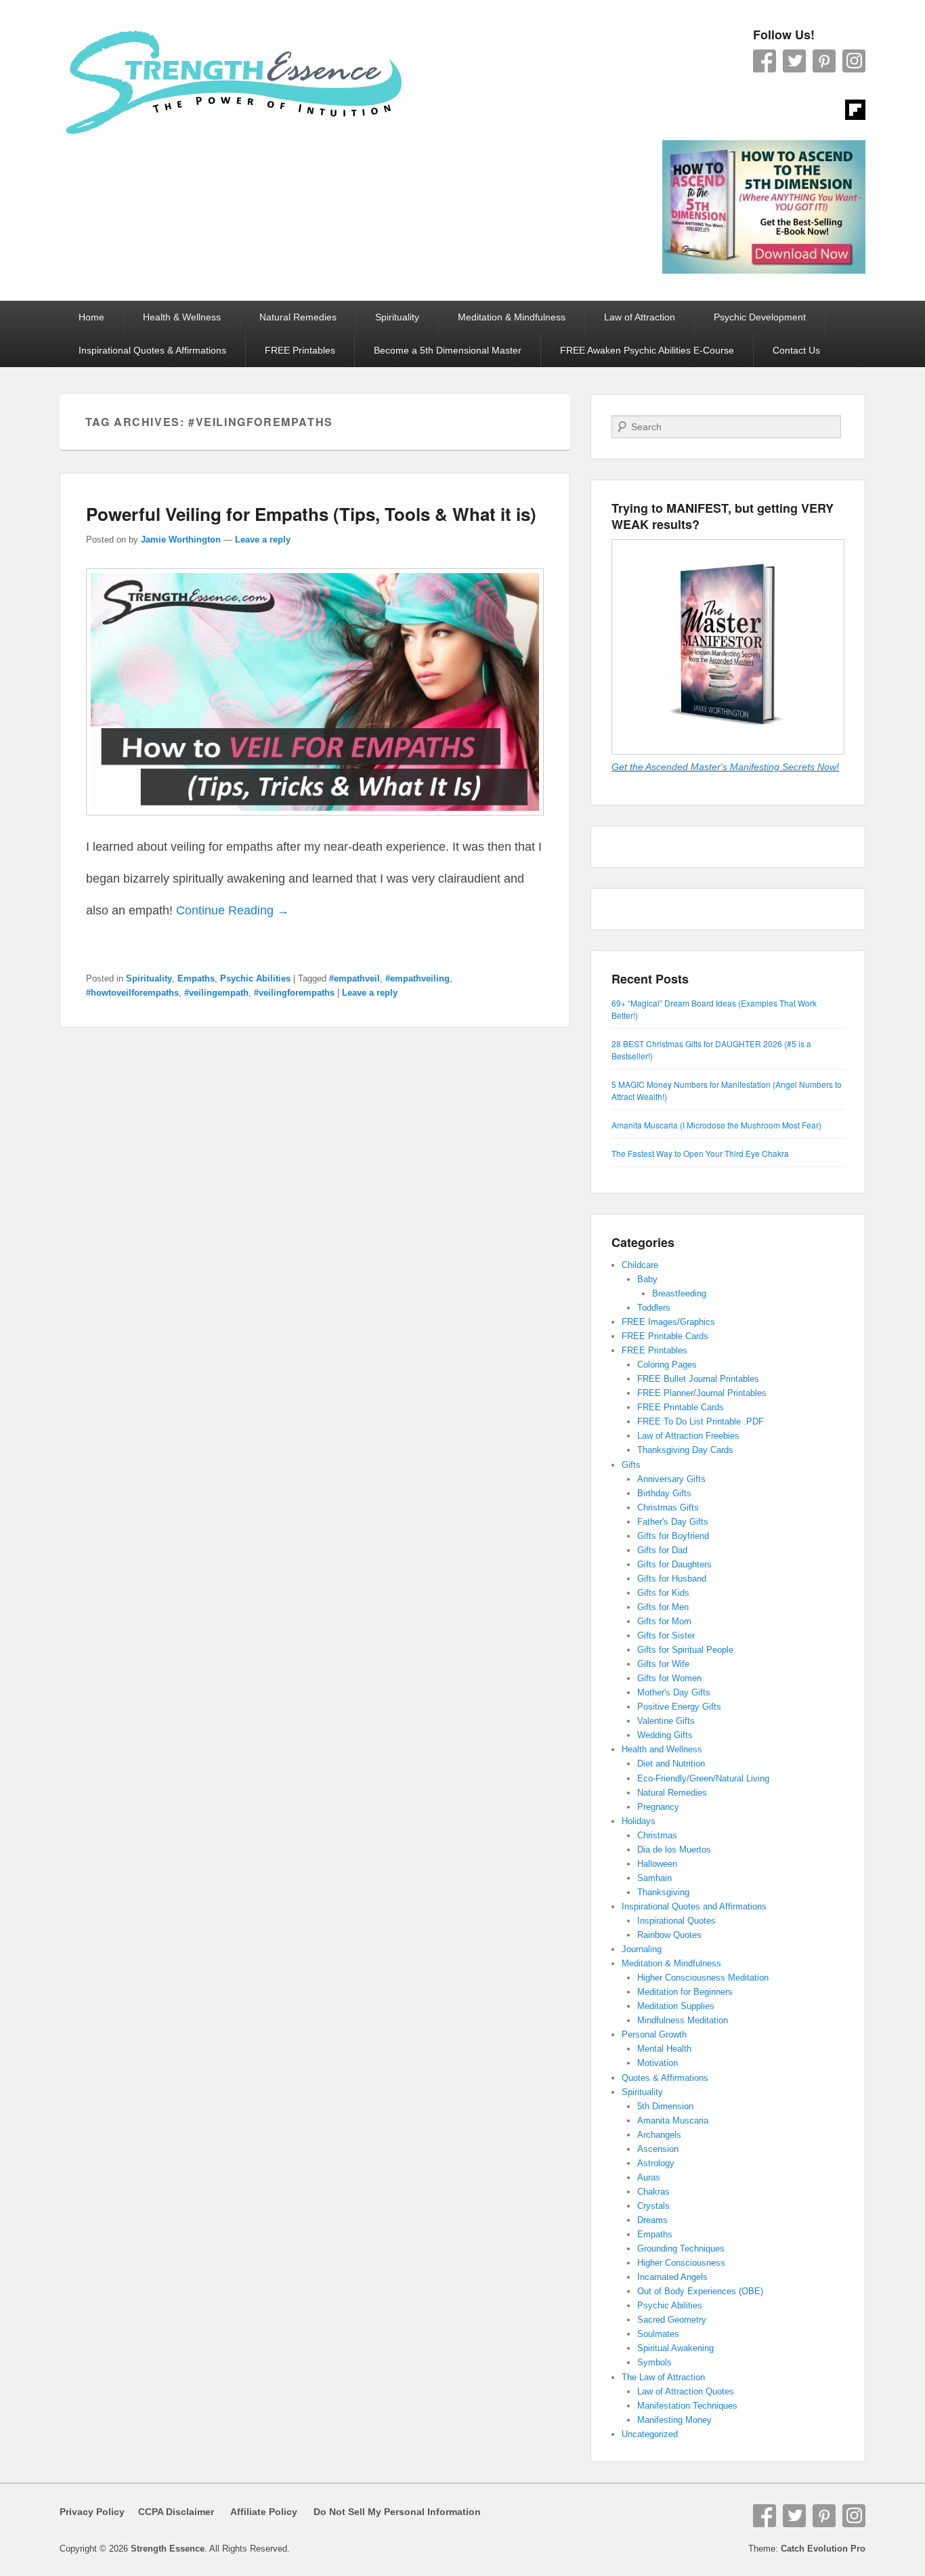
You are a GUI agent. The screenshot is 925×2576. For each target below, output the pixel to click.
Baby (647, 1279)
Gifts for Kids (663, 1593)
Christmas (657, 1835)
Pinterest (824, 61)
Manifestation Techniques (687, 2406)
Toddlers (654, 1308)
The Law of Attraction (663, 2377)
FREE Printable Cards (665, 1336)
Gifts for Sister (666, 1635)
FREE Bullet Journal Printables (698, 1379)
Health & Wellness (182, 317)
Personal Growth (654, 2034)
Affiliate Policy (264, 2512)
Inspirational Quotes (676, 1921)
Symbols (654, 2362)
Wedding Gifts (665, 1735)
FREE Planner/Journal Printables (702, 1393)
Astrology (656, 2163)
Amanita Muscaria (673, 2120)
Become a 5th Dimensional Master (448, 350)
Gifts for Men (663, 1607)
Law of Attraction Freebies (688, 1436)
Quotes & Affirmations (665, 2078)
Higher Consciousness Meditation (703, 1978)
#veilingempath (216, 993)
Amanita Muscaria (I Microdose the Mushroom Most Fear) (716, 1125)
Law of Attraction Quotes (686, 2391)
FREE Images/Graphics (668, 1322)
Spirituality (397, 317)
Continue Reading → (233, 910)
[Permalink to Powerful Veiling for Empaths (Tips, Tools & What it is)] (315, 822)
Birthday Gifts (664, 1493)
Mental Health (664, 2049)
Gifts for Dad (662, 1550)
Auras (649, 2177)
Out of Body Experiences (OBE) (700, 2291)
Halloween (657, 1864)
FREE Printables (300, 350)
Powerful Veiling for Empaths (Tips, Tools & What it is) (311, 514)
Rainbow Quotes (669, 1935)
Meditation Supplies (676, 2006)
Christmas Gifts (668, 1507)
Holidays (639, 1821)
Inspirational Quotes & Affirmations (152, 350)
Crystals (653, 2206)
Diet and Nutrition (671, 1764)
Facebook (765, 61)
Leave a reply (263, 540)
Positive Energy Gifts (679, 1707)
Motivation (658, 2063)
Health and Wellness (662, 1749)
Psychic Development (760, 317)
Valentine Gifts (666, 1721)
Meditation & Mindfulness (512, 317)
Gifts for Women (669, 1678)
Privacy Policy (92, 2512)
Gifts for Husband (672, 1579)
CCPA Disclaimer (171, 2512)
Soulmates (658, 2334)
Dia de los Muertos (674, 1850)
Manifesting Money (674, 2420)
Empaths (196, 978)
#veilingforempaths (294, 993)
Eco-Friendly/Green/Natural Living (703, 1778)
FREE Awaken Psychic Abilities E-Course (647, 350)
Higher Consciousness (681, 2263)
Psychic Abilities (255, 978)
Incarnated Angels (672, 2277)
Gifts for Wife (663, 1664)
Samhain (654, 1878)
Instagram (854, 61)
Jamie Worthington (181, 540)
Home (91, 317)
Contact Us (796, 350)
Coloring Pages (667, 1365)
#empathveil (354, 978)
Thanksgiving (663, 1892)
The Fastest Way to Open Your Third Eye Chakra (700, 1153)
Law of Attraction (640, 317)
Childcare (640, 1265)
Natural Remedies (298, 317)
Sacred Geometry (672, 2320)
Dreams (652, 2220)
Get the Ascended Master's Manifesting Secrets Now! (725, 767)
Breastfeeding (679, 1293)
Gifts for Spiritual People (685, 1650)
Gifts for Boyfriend (673, 1536)
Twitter (794, 61)
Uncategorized (650, 2434)
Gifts (631, 1465)
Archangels (659, 2135)
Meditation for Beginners (685, 1992)
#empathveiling (417, 978)
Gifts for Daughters (674, 1564)
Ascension (658, 2149)
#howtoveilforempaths (132, 993)
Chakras (653, 2192)
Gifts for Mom (664, 1621)
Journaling (642, 1949)
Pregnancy (658, 1807)
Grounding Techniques (681, 2248)
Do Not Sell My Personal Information (389, 2512)
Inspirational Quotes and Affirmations (694, 1906)
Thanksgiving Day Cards (685, 1450)
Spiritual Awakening (675, 2348)
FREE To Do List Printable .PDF (701, 1421)
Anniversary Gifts (671, 1479)
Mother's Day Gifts (674, 1692)
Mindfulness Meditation (683, 2020)
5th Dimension (665, 2106)
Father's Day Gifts (673, 1522)
